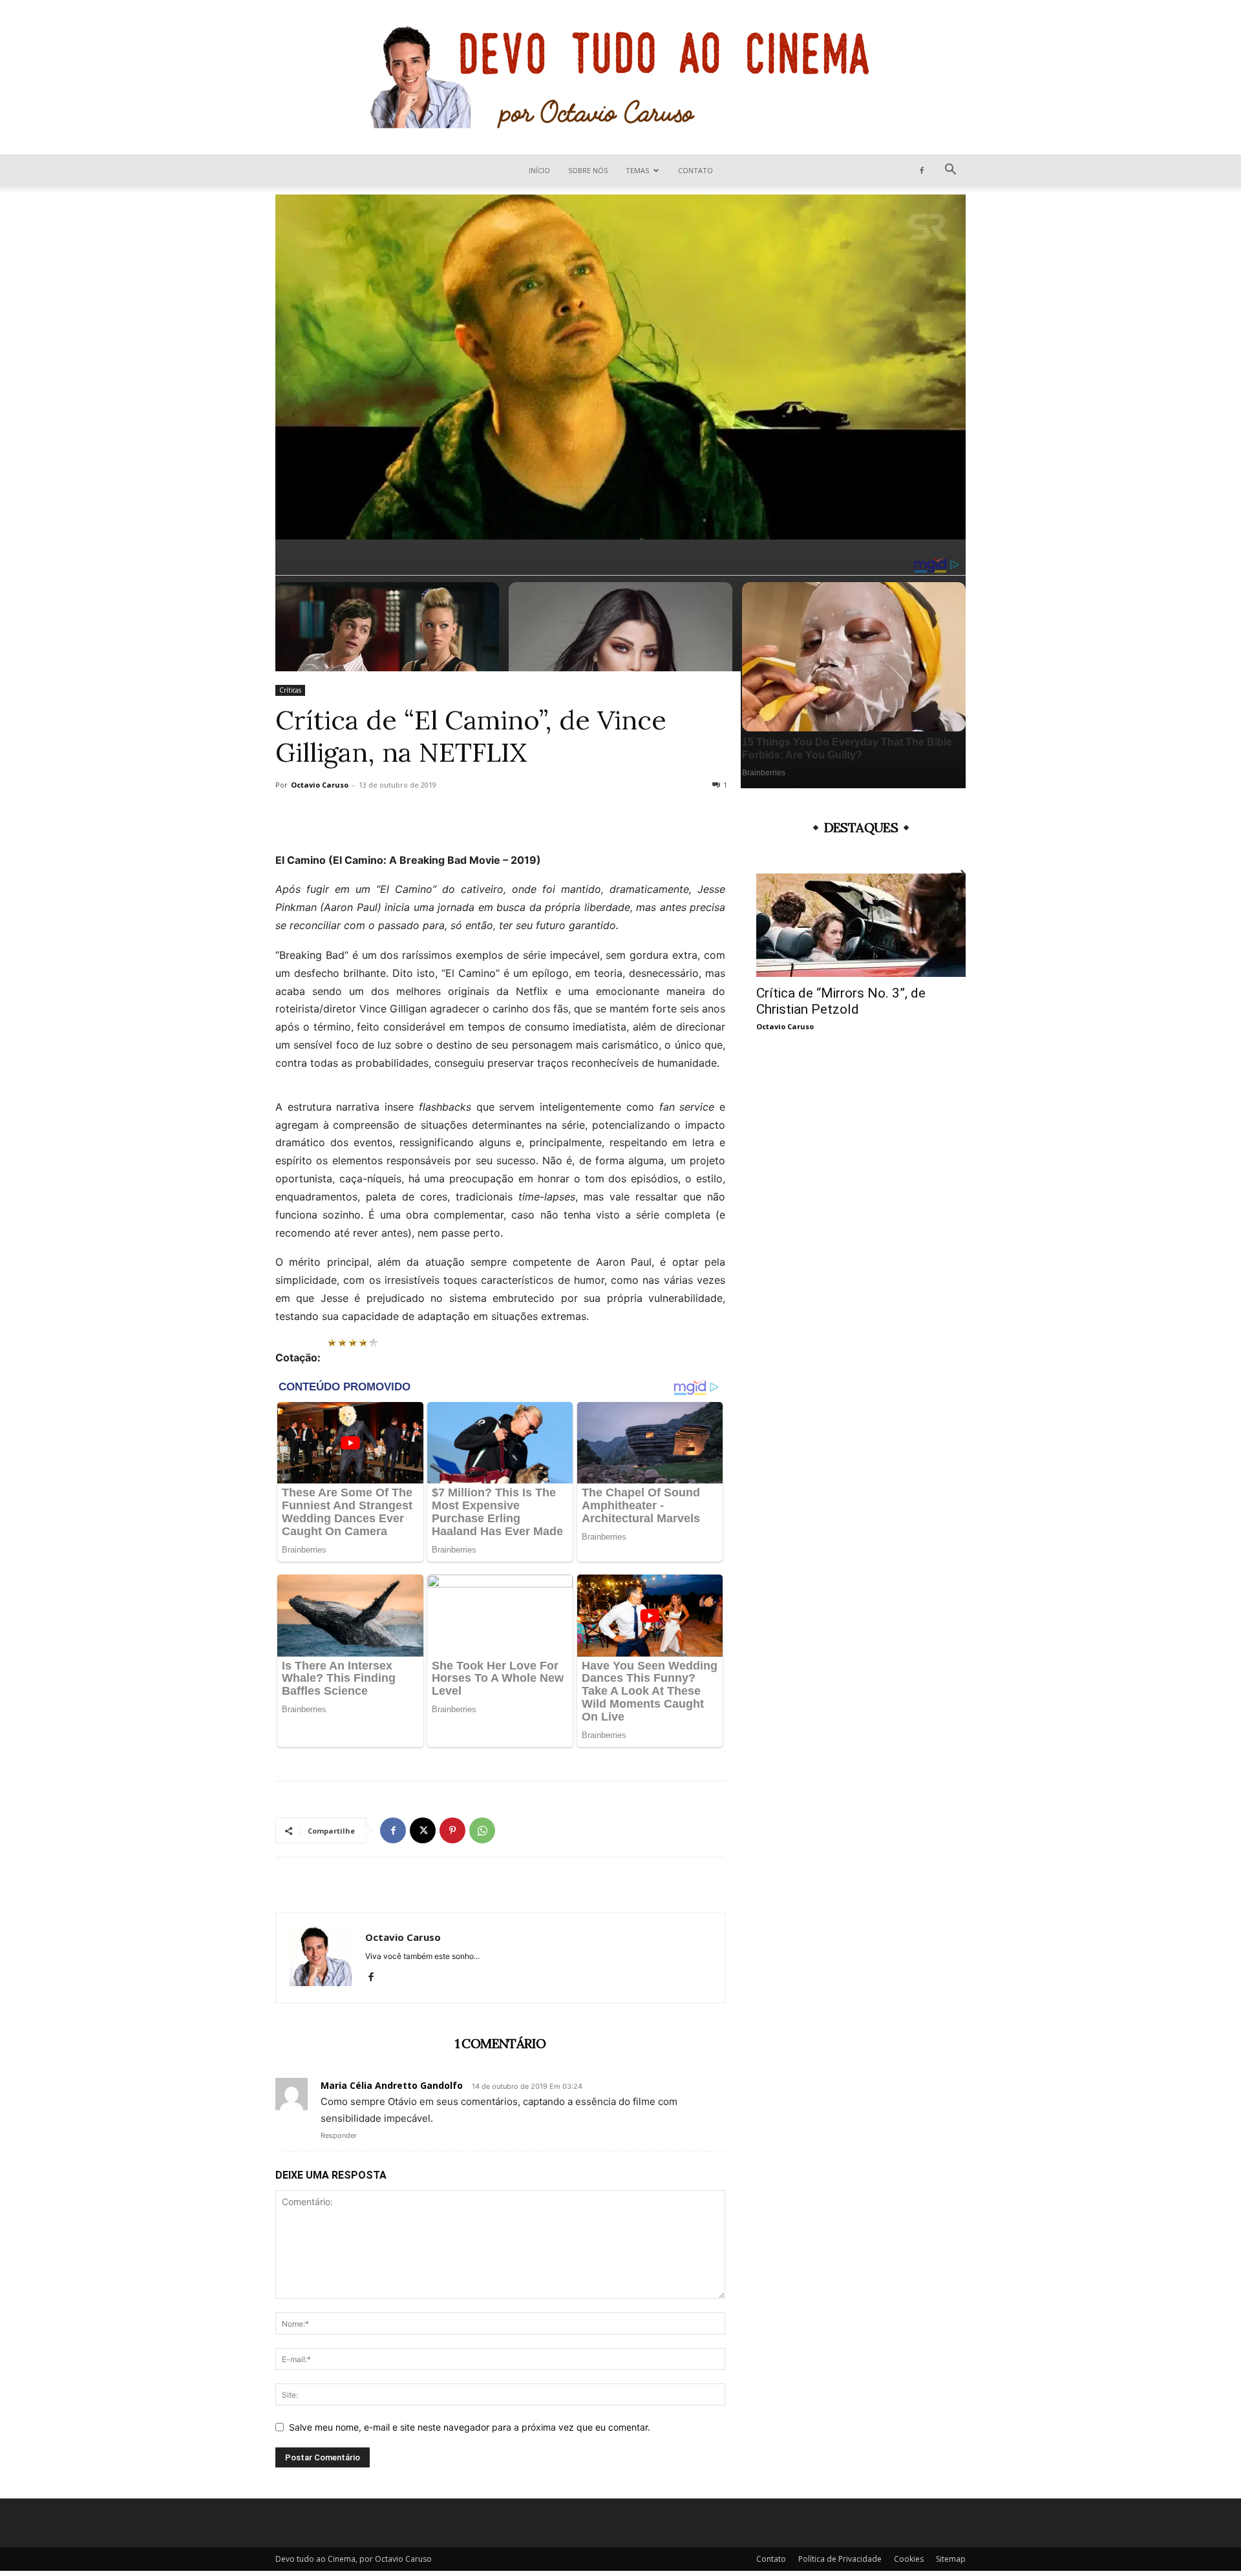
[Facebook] (922, 170)
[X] (423, 1830)
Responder (339, 2135)
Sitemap (951, 2559)
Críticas (290, 690)
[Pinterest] (452, 1830)
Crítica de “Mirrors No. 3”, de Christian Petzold (841, 1001)
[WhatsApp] (482, 1830)
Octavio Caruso (320, 785)
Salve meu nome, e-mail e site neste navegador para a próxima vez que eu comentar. (470, 2427)
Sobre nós (588, 170)
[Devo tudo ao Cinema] (620, 77)
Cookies (909, 2559)
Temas (637, 170)
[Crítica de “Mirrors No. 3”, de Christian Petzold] (861, 925)
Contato (695, 170)
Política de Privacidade (840, 2559)
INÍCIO (539, 170)
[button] (950, 171)
